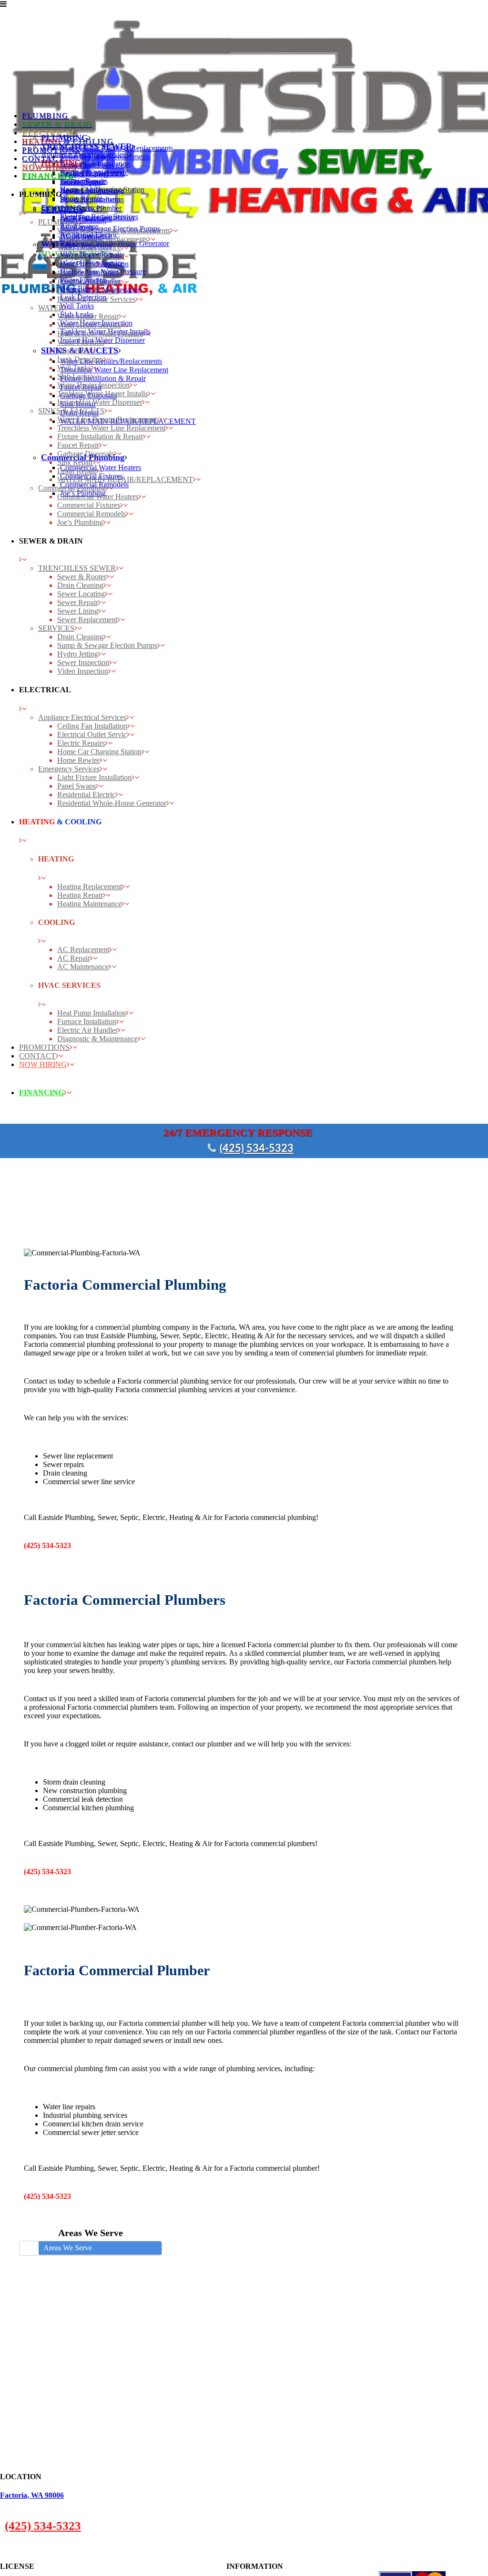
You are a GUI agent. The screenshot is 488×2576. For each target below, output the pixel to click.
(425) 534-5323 (257, 1149)
